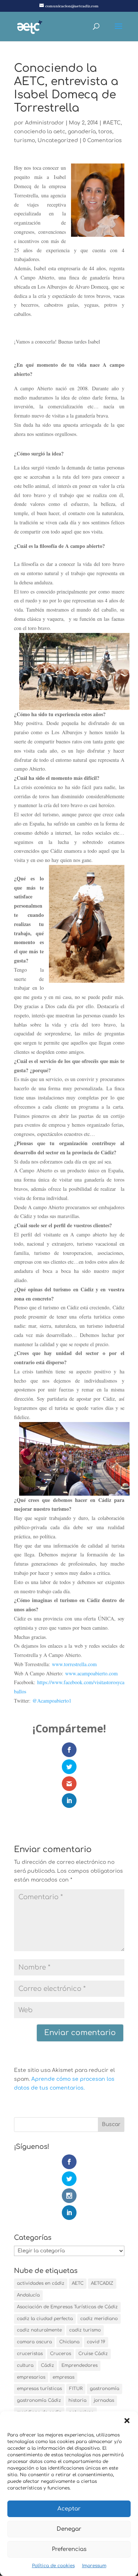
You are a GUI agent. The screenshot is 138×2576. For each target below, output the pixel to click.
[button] (127, 2421)
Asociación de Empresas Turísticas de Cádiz (67, 2307)
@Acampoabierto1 (52, 1701)
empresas (63, 2377)
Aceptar (69, 2509)
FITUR (76, 2389)
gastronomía (105, 2389)
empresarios (31, 2377)
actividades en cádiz (41, 2283)
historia (77, 2400)
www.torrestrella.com (74, 1664)
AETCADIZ (102, 2283)
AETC (78, 2283)
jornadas (104, 2400)
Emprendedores (79, 2365)
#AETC (112, 123)
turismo (24, 140)
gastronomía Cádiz (39, 2400)
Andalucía (28, 2295)
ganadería (82, 132)
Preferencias (69, 2549)
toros (105, 132)
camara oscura (34, 2342)
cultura (25, 2365)
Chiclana (69, 2342)
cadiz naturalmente (39, 2330)
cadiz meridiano (99, 2319)
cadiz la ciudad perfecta (45, 2319)
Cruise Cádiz (93, 2354)
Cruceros (61, 2354)
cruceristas (30, 2354)
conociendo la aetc (40, 132)
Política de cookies (53, 2566)
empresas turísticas (39, 2389)
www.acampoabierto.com (92, 1673)
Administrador (45, 123)
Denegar (69, 2529)
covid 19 (96, 2342)
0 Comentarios (102, 140)
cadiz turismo (85, 2330)
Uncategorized (58, 140)
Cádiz (47, 2365)
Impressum (94, 2566)
